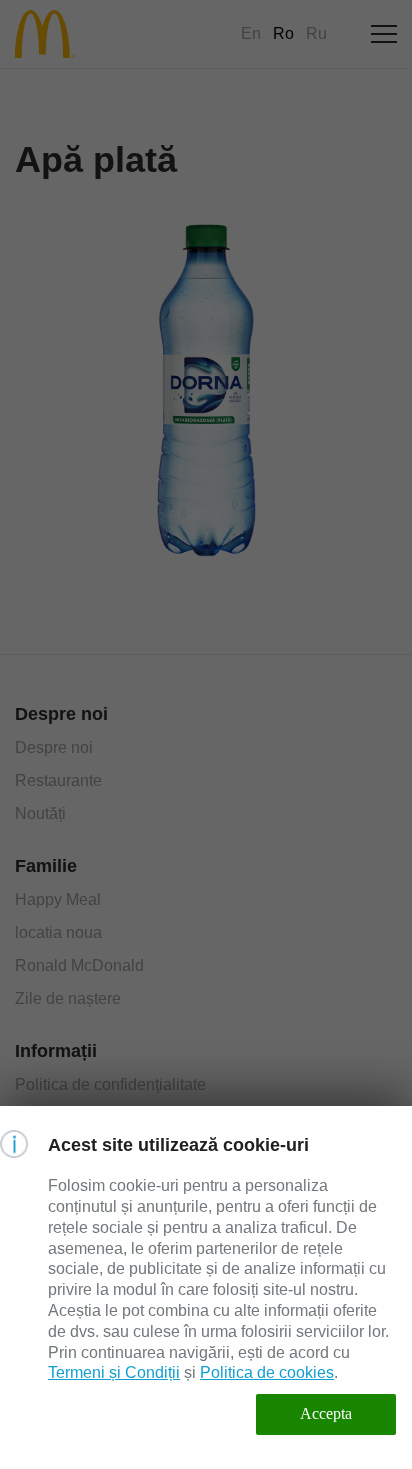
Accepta (326, 1413)
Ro (283, 33)
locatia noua (58, 932)
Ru (316, 33)
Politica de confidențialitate (110, 1084)
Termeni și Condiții (114, 1372)
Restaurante (58, 780)
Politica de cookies (267, 1372)
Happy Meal (58, 899)
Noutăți (40, 813)
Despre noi (54, 747)
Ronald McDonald (79, 965)
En (251, 33)
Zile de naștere (68, 998)
